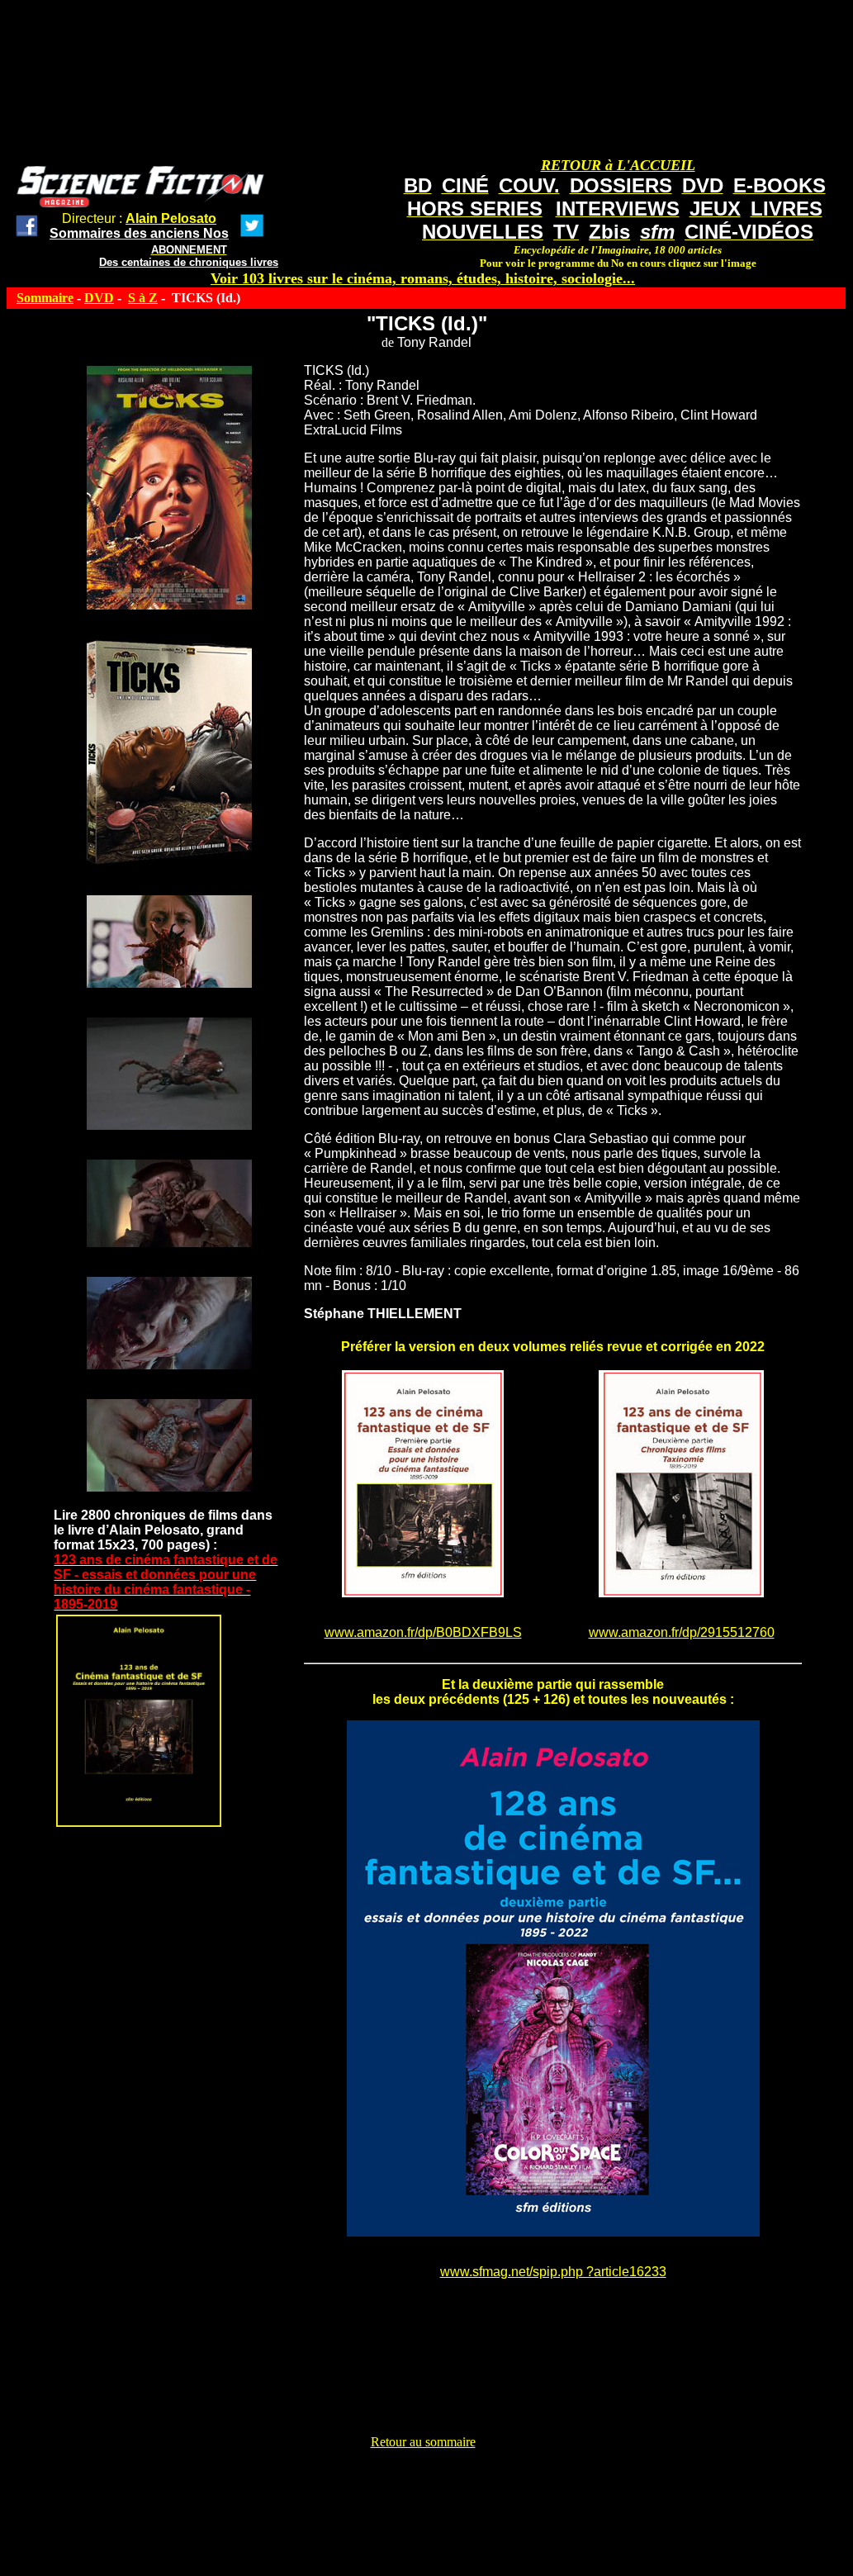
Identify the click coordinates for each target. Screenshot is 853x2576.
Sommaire (45, 298)
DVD (99, 298)
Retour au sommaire (423, 2442)
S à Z (143, 298)
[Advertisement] (423, 2487)
